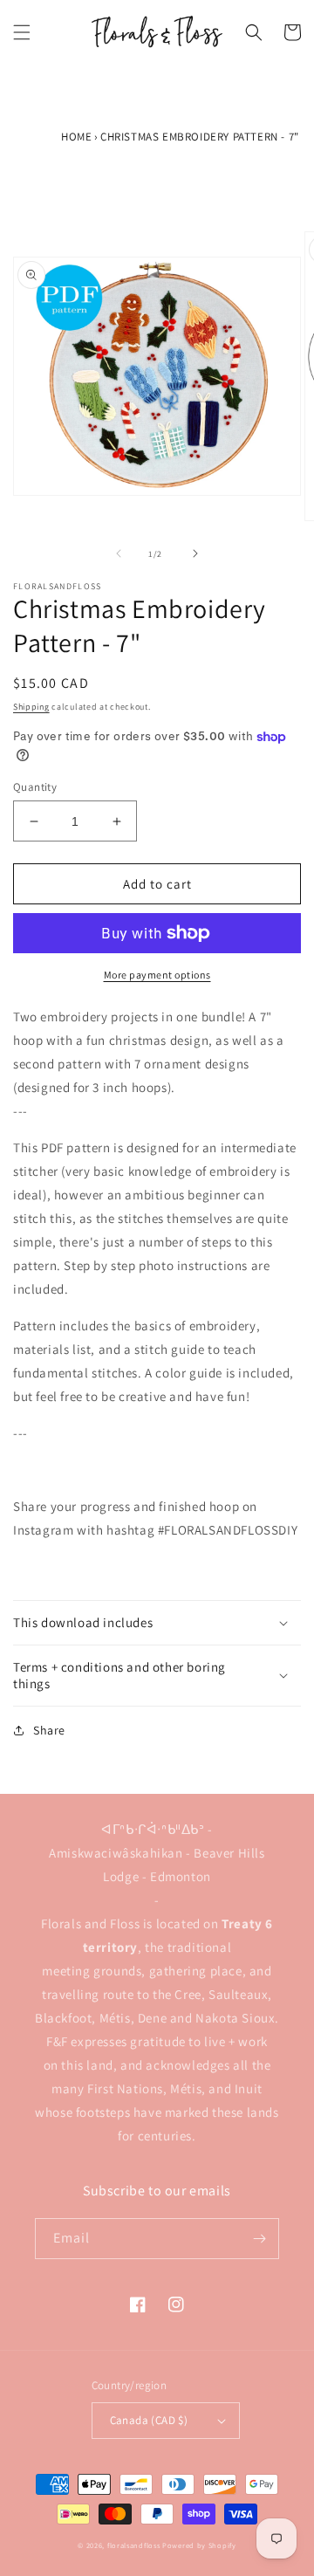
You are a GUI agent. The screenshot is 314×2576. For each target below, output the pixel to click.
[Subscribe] (259, 2239)
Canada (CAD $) (149, 2420)
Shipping (31, 707)
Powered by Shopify (199, 2545)
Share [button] (49, 1730)
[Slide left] (119, 553)
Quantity (35, 787)
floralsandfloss (134, 2545)
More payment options (157, 975)
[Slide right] (195, 553)
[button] (22, 32)
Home (76, 137)
